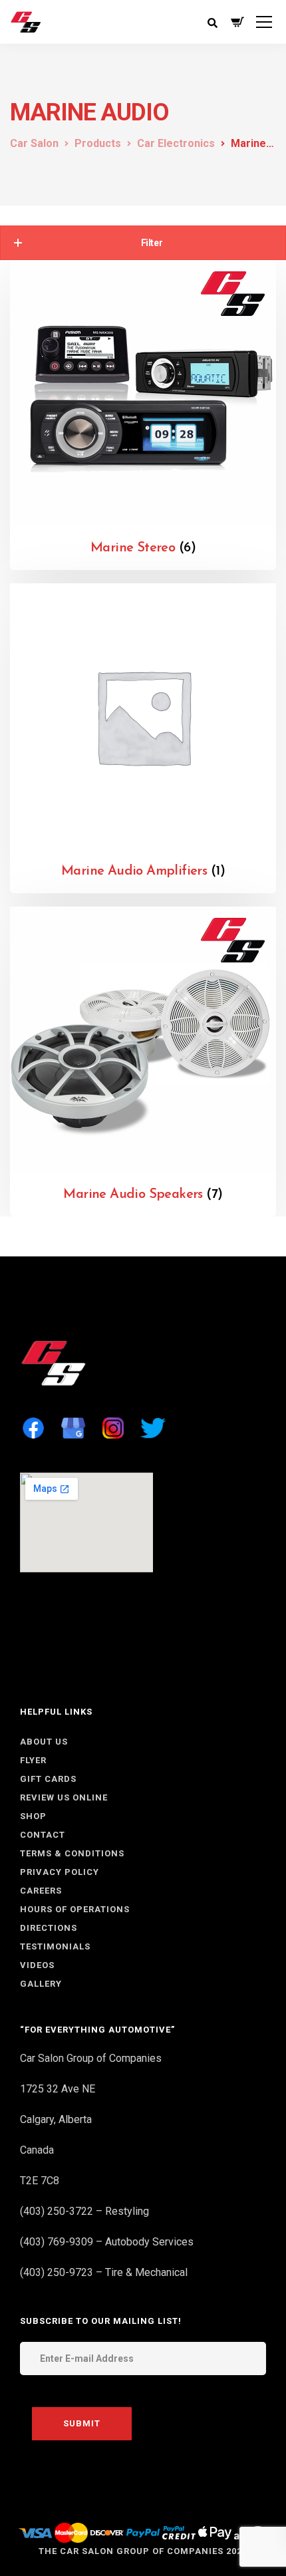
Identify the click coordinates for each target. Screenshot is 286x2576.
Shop (33, 1816)
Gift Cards (48, 1779)
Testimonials (55, 1946)
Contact (43, 1835)
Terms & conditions (72, 1853)
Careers (41, 1891)
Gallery (41, 1984)
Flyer (33, 1760)
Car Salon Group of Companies (91, 2058)
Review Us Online (64, 1797)
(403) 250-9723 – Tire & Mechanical (104, 2272)
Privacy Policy (60, 1872)
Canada (37, 2150)
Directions (49, 1928)
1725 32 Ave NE (58, 2089)
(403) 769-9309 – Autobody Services (107, 2242)
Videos (37, 1965)
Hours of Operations (75, 1909)
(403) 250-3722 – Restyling (84, 2211)
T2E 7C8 (40, 2181)
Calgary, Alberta (56, 2119)
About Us (44, 1742)
